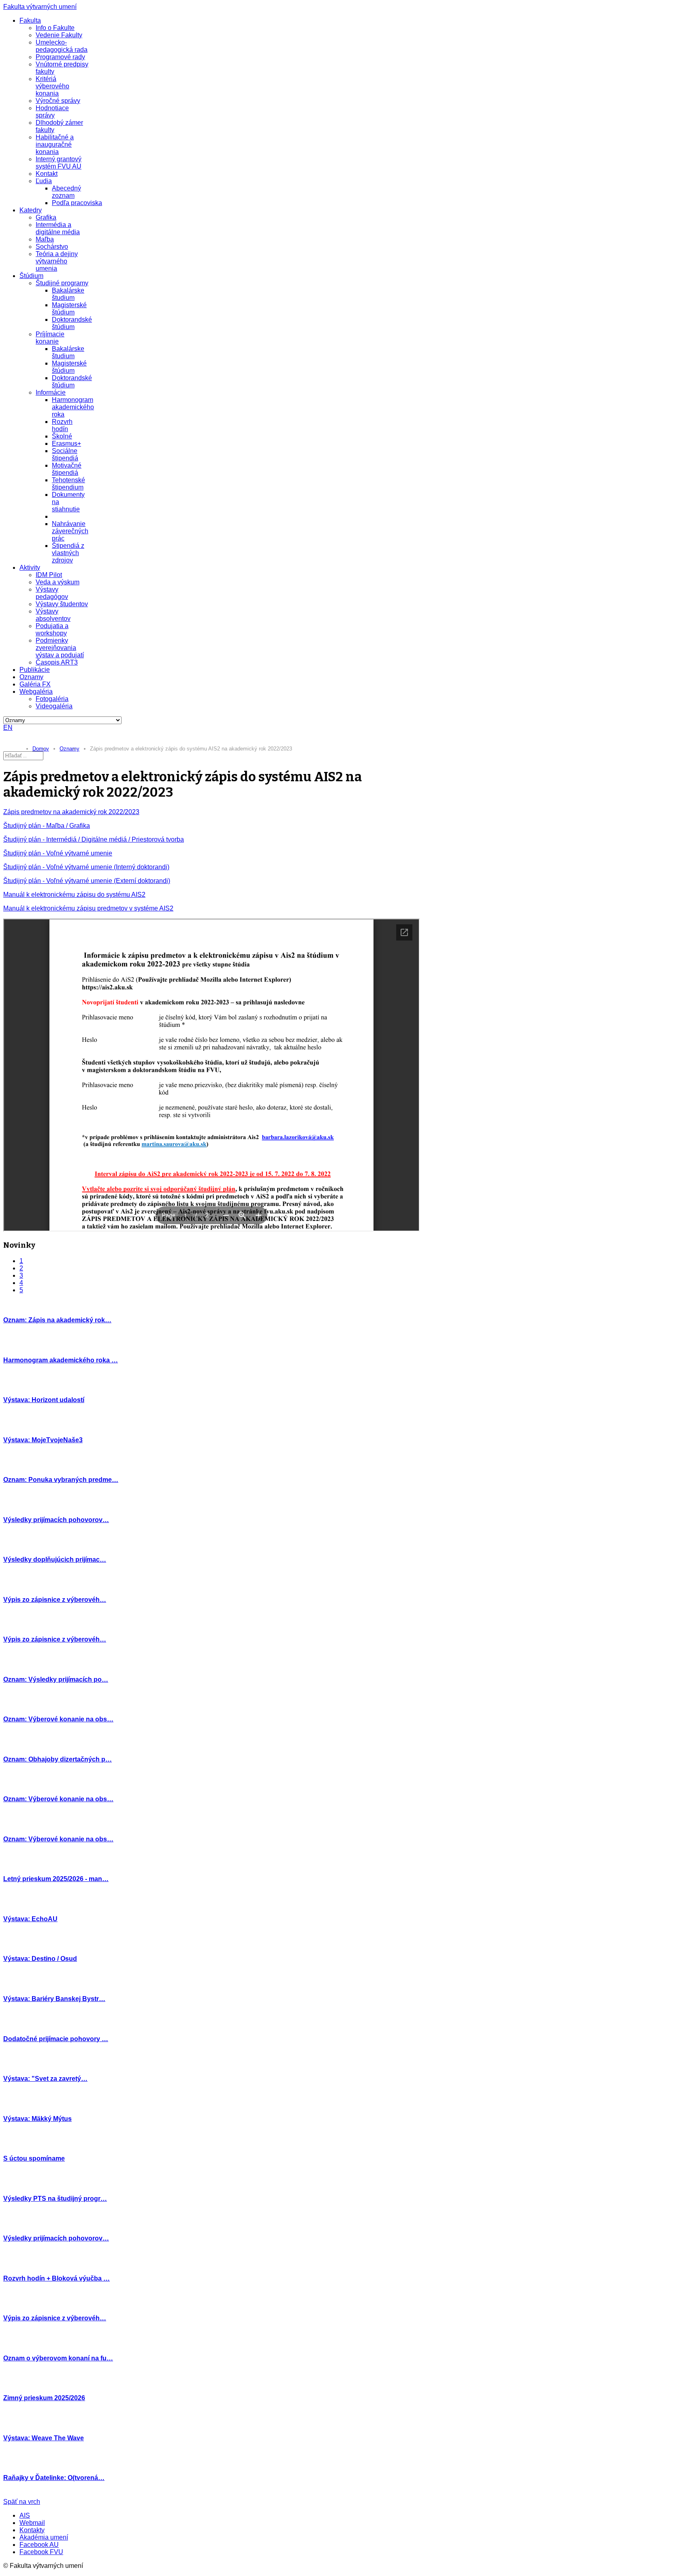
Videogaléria (54, 706)
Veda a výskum (58, 582)
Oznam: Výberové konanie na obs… (58, 1719)
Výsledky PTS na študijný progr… (55, 2199)
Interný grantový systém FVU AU (59, 163)
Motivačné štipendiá (67, 469)
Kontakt (47, 174)
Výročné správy (58, 101)
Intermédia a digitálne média (58, 228)
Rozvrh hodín (62, 425)
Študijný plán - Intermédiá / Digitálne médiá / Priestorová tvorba (94, 839)
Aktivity (30, 568)
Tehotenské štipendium (68, 484)
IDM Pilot (49, 575)
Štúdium (31, 276)
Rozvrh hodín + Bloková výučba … (57, 2278)
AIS (25, 2515)
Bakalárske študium (68, 294)
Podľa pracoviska (77, 203)
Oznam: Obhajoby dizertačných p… (58, 1759)
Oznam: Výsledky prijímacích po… (56, 1679)
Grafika (46, 217)
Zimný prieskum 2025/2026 (44, 2398)
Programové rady (60, 57)
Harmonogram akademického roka (73, 407)
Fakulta (30, 20)
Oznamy (31, 677)
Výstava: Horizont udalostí (44, 1400)
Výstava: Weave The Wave (44, 2438)
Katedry (31, 210)
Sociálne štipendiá (65, 454)
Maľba (45, 239)
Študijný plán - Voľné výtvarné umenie (58, 853)
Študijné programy (62, 283)
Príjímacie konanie (50, 338)
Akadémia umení (44, 2537)
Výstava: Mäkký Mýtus (37, 2119)
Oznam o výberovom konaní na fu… (58, 2358)
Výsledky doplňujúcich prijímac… (55, 1559)
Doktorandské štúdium (72, 323)
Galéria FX (35, 684)
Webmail (32, 2523)
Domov (41, 749)
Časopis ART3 (57, 662)
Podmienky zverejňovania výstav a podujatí (60, 648)
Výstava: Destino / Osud (40, 1959)
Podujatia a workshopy (52, 630)
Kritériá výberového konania (52, 86)
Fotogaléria (52, 699)
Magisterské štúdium (69, 309)
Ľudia (44, 181)
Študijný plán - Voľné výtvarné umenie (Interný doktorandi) (86, 867)
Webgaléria (36, 692)
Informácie (51, 392)
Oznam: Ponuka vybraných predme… (61, 1480)
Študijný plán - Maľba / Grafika (47, 826)
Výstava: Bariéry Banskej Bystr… (54, 1999)
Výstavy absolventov (53, 615)
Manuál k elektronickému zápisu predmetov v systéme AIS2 (88, 908)
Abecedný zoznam (66, 192)
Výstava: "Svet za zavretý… (45, 2079)
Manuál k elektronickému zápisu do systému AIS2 (74, 895)
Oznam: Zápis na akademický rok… (57, 1320)
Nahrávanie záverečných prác (70, 531)
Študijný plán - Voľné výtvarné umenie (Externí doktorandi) (87, 881)
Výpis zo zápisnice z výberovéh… (55, 1600)
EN (8, 728)
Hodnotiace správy (52, 112)
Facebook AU (39, 2545)
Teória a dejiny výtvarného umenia (57, 261)
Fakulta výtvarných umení (40, 7)
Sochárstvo (52, 247)
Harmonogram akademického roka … (61, 1360)
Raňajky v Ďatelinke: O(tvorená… (54, 2478)
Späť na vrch (22, 2502)
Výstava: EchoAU (30, 1919)
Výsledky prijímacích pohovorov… (56, 1520)
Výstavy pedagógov (52, 593)
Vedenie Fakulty (59, 35)
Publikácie (35, 670)
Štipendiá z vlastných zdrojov (68, 553)
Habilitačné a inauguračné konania (55, 144)
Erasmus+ (66, 444)
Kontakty (32, 2530)
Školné (62, 436)
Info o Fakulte (55, 28)
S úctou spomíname (34, 2158)
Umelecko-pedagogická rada (62, 46)
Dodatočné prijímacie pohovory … (56, 2039)
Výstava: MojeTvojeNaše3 (43, 1440)
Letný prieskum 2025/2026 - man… (56, 1879)
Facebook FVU (41, 2552)
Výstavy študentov (62, 604)
